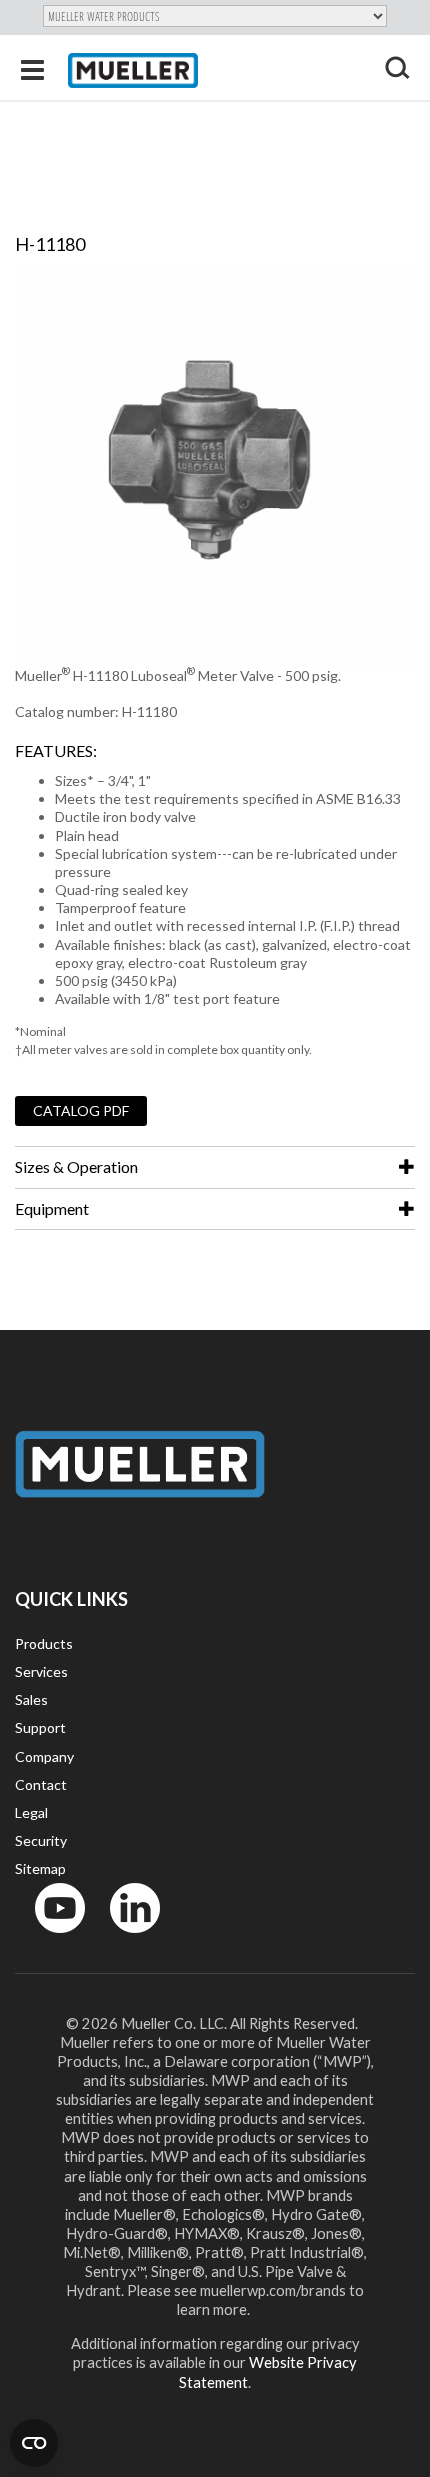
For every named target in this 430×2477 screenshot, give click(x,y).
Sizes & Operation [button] (76, 1166)
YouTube (49, 1937)
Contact (41, 1784)
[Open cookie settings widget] (34, 2443)
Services (41, 1671)
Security (41, 1840)
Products (44, 1643)
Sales (31, 1699)
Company (44, 1756)
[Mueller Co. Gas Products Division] (133, 70)
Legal (31, 1812)
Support (40, 1727)
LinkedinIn (129, 1937)
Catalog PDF (81, 1110)
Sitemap (40, 1868)
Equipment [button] (52, 1208)
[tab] (215, 1167)
